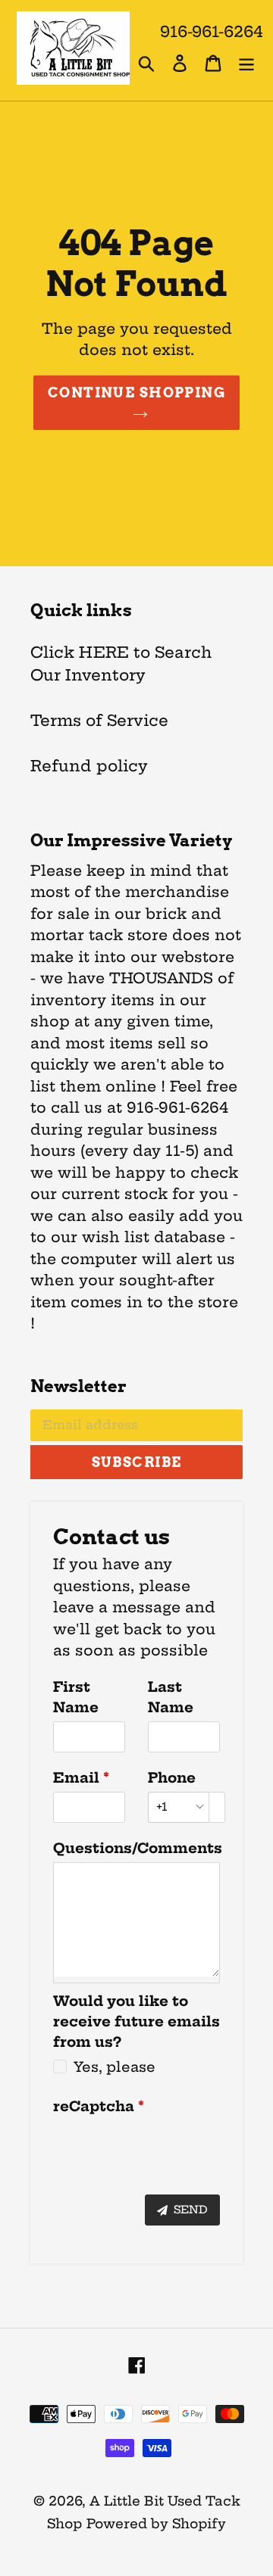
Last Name (171, 1697)
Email (76, 1778)
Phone (172, 1778)
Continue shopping (136, 392)
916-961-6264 (212, 31)
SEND (189, 2210)
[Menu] (246, 62)
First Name (76, 1697)
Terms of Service (99, 720)
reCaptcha (94, 2106)
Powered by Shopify (156, 2523)
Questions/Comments (136, 1848)
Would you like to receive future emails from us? (136, 2022)
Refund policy (89, 766)
